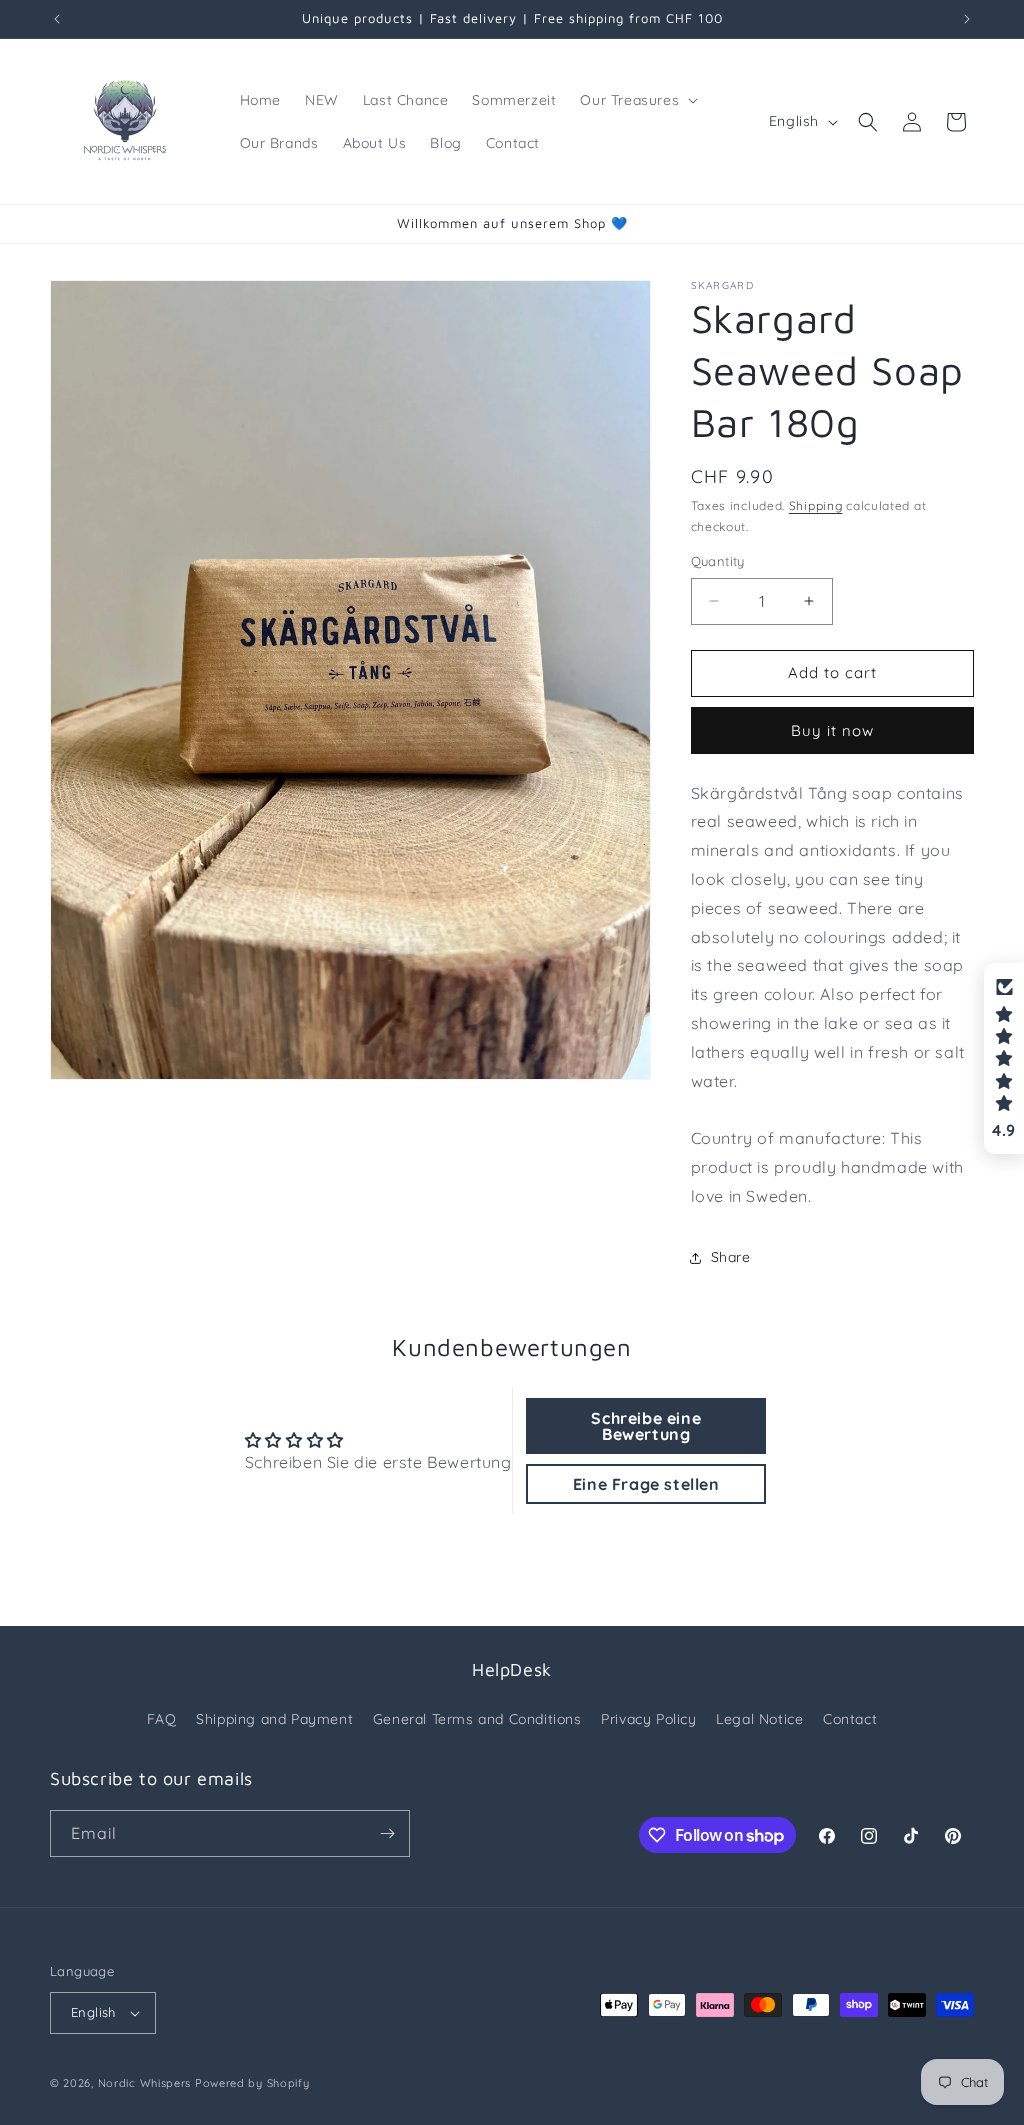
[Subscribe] (387, 1833)
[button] (637, 100)
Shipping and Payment (274, 1719)
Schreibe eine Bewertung (646, 1426)
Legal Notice (759, 1719)
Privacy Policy (648, 1719)
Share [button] (731, 1257)
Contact (850, 1719)
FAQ (162, 1719)
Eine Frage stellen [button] (646, 1484)
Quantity (718, 561)
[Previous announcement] (57, 19)
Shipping (816, 505)
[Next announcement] (967, 19)
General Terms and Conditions (477, 1719)
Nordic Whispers (145, 2083)
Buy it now (832, 730)
